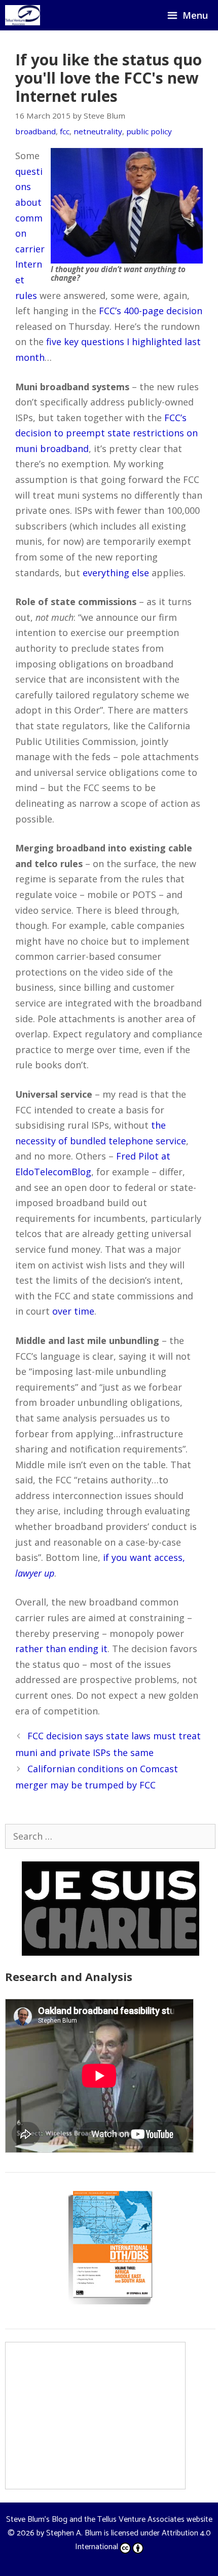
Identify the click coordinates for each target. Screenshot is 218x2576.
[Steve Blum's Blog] (23, 15)
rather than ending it (61, 1649)
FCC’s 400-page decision (151, 311)
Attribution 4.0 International (143, 2540)
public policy (149, 131)
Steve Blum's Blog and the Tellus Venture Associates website (109, 2519)
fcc (65, 131)
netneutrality (98, 131)
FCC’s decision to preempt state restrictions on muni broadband (106, 433)
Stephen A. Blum (74, 2533)
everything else (116, 573)
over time (73, 1311)
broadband (35, 131)
